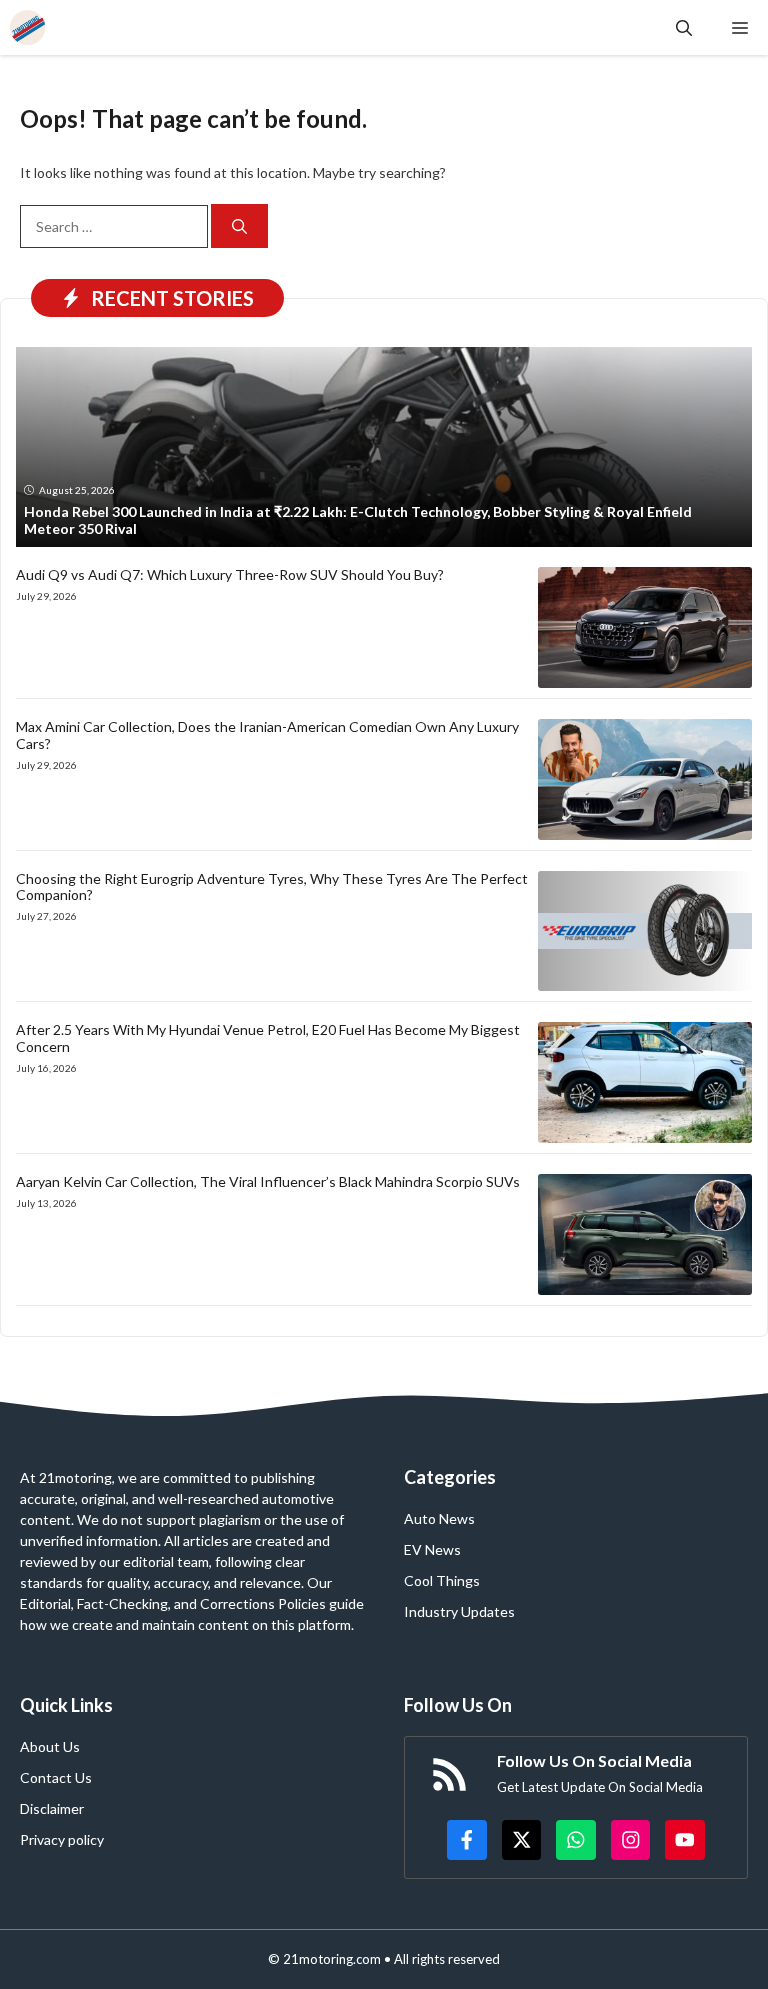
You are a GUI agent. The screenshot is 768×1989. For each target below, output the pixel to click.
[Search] (239, 226)
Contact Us (56, 1777)
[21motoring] (27, 27)
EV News (432, 1549)
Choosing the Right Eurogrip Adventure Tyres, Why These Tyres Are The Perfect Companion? (272, 887)
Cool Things (442, 1580)
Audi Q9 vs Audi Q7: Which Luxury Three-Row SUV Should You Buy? (230, 574)
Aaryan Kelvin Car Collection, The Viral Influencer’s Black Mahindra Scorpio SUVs (268, 1181)
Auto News (439, 1518)
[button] (684, 27)
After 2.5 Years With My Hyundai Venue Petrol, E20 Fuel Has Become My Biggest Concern (268, 1038)
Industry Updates (459, 1611)
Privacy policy (62, 1839)
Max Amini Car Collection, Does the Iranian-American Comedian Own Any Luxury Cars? (267, 735)
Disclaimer (52, 1808)
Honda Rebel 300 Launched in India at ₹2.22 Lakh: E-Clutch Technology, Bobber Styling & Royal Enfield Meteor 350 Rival (358, 520)
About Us (50, 1746)
